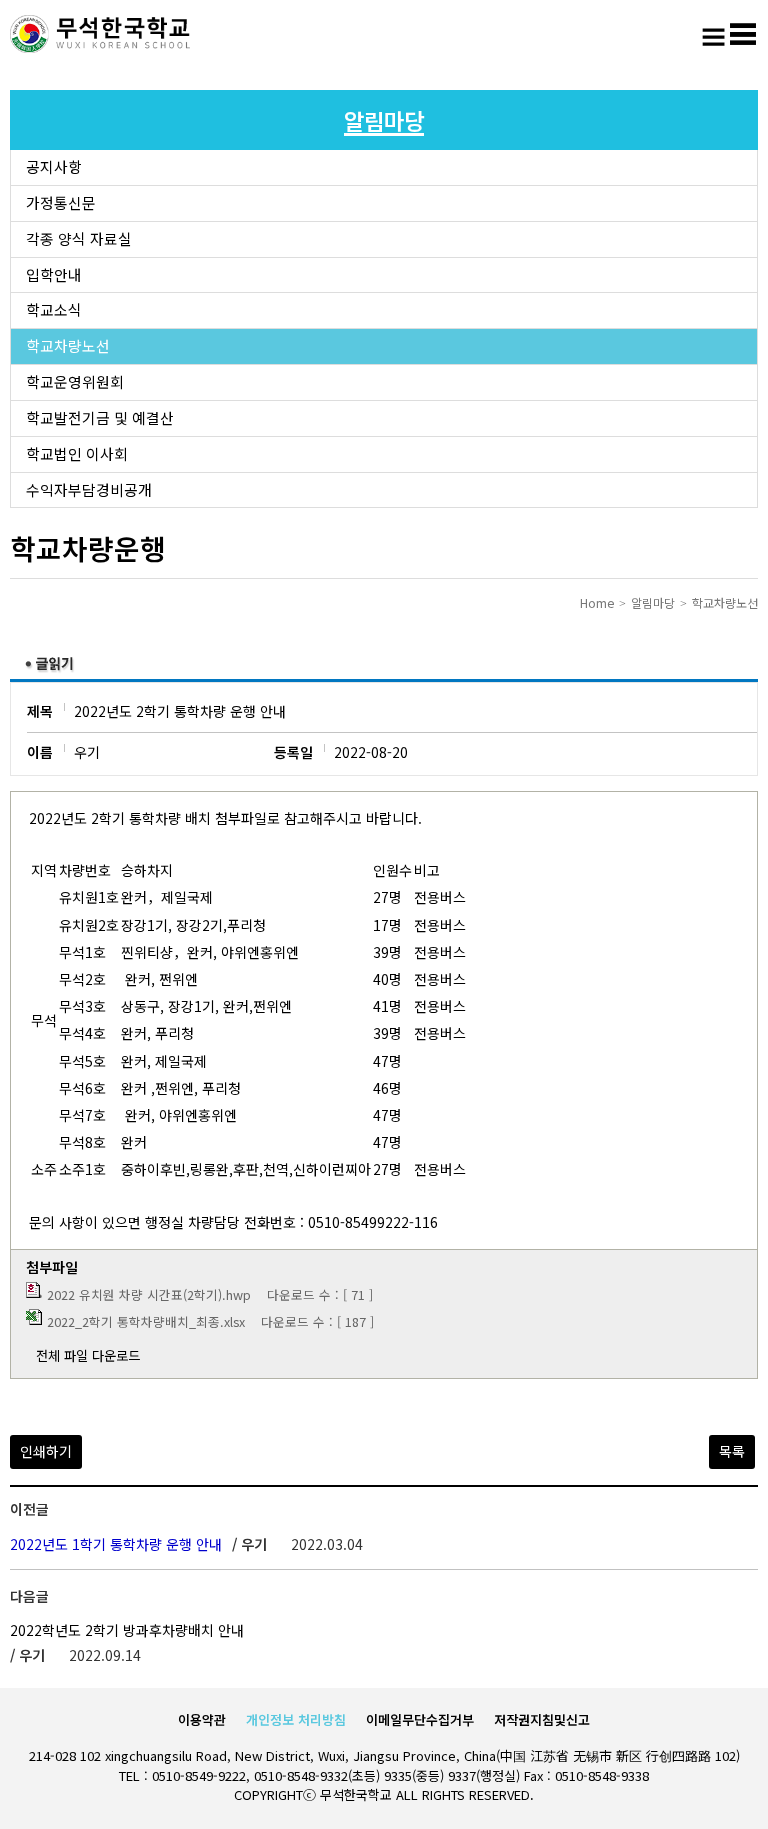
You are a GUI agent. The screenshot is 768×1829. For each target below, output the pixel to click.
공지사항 (54, 166)
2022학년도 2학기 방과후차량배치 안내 (127, 1630)
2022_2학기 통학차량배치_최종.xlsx (146, 1321)
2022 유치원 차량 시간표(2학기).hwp (149, 1294)
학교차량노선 (68, 345)
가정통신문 (61, 202)
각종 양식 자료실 (79, 238)
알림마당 (653, 602)
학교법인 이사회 (77, 453)
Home (597, 602)
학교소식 (54, 309)
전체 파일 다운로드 (88, 1355)
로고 (100, 35)
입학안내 (54, 274)
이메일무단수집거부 (420, 1719)
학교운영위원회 (75, 381)
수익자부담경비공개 (89, 489)
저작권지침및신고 (542, 1719)
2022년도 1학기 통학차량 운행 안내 (116, 1544)
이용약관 (202, 1719)
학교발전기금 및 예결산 (100, 417)
